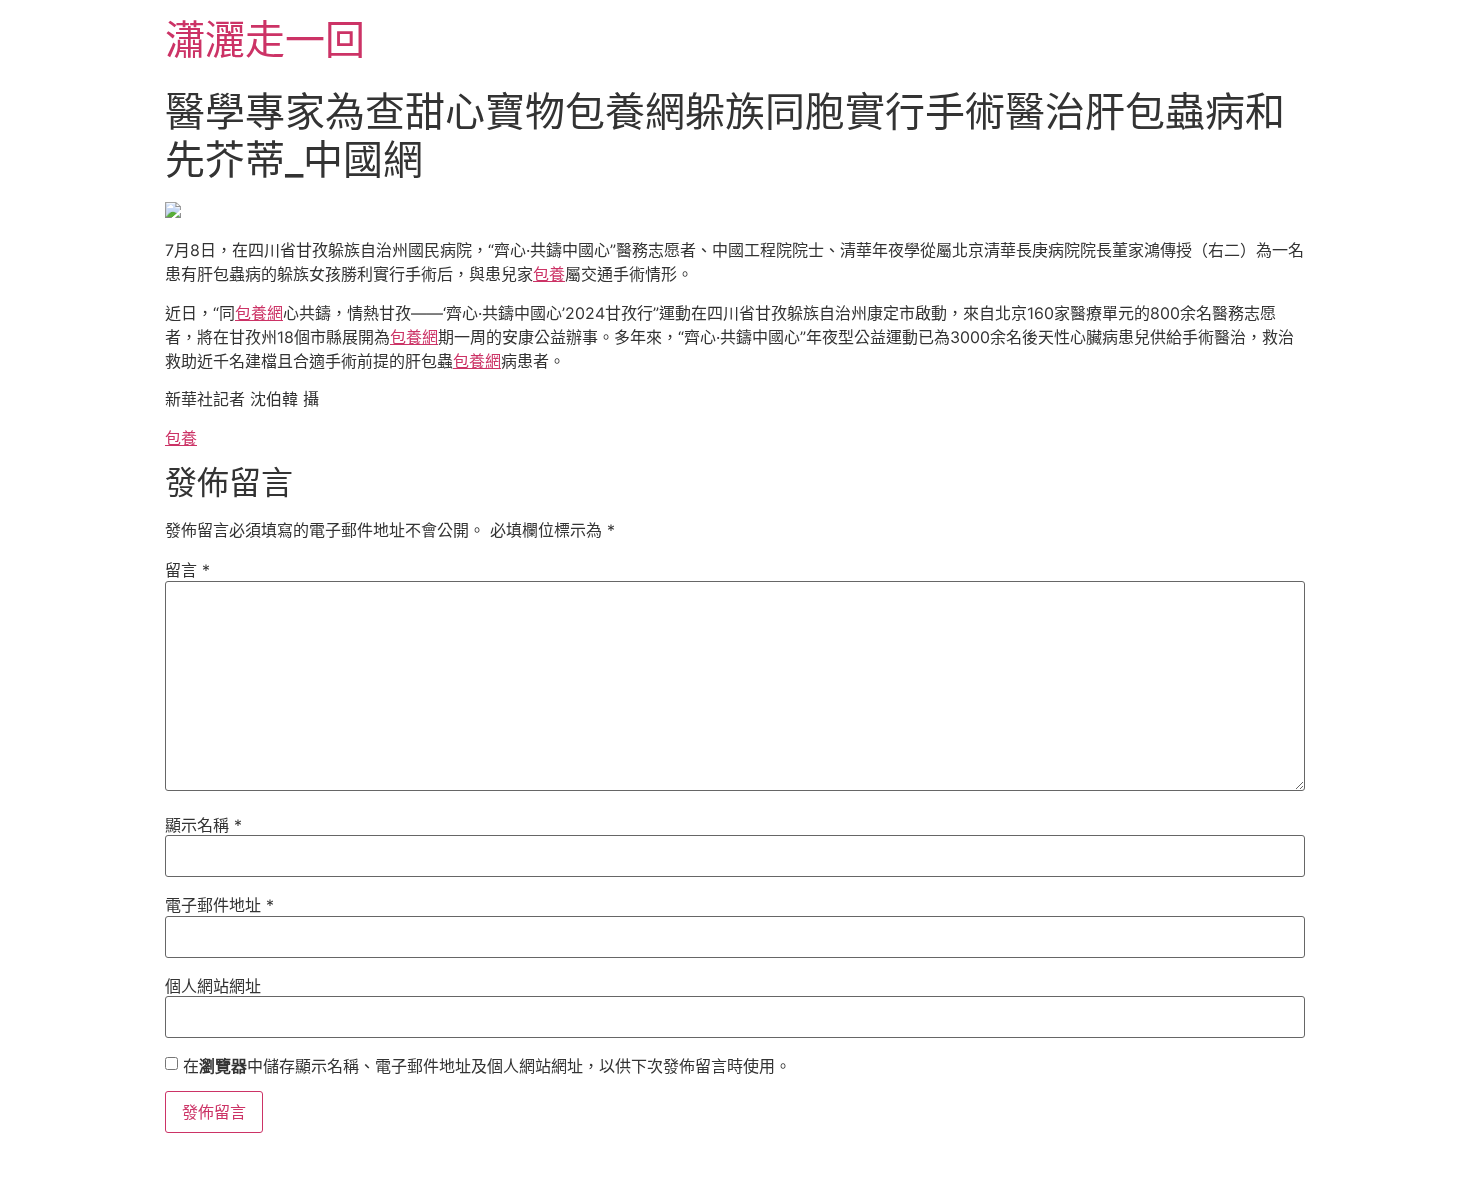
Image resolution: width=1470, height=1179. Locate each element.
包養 (549, 274)
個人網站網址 (213, 986)
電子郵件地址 (219, 905)
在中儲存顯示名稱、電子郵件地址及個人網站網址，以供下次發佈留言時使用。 (487, 1066)
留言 (187, 570)
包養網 (259, 313)
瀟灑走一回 (265, 39)
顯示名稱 (203, 825)
